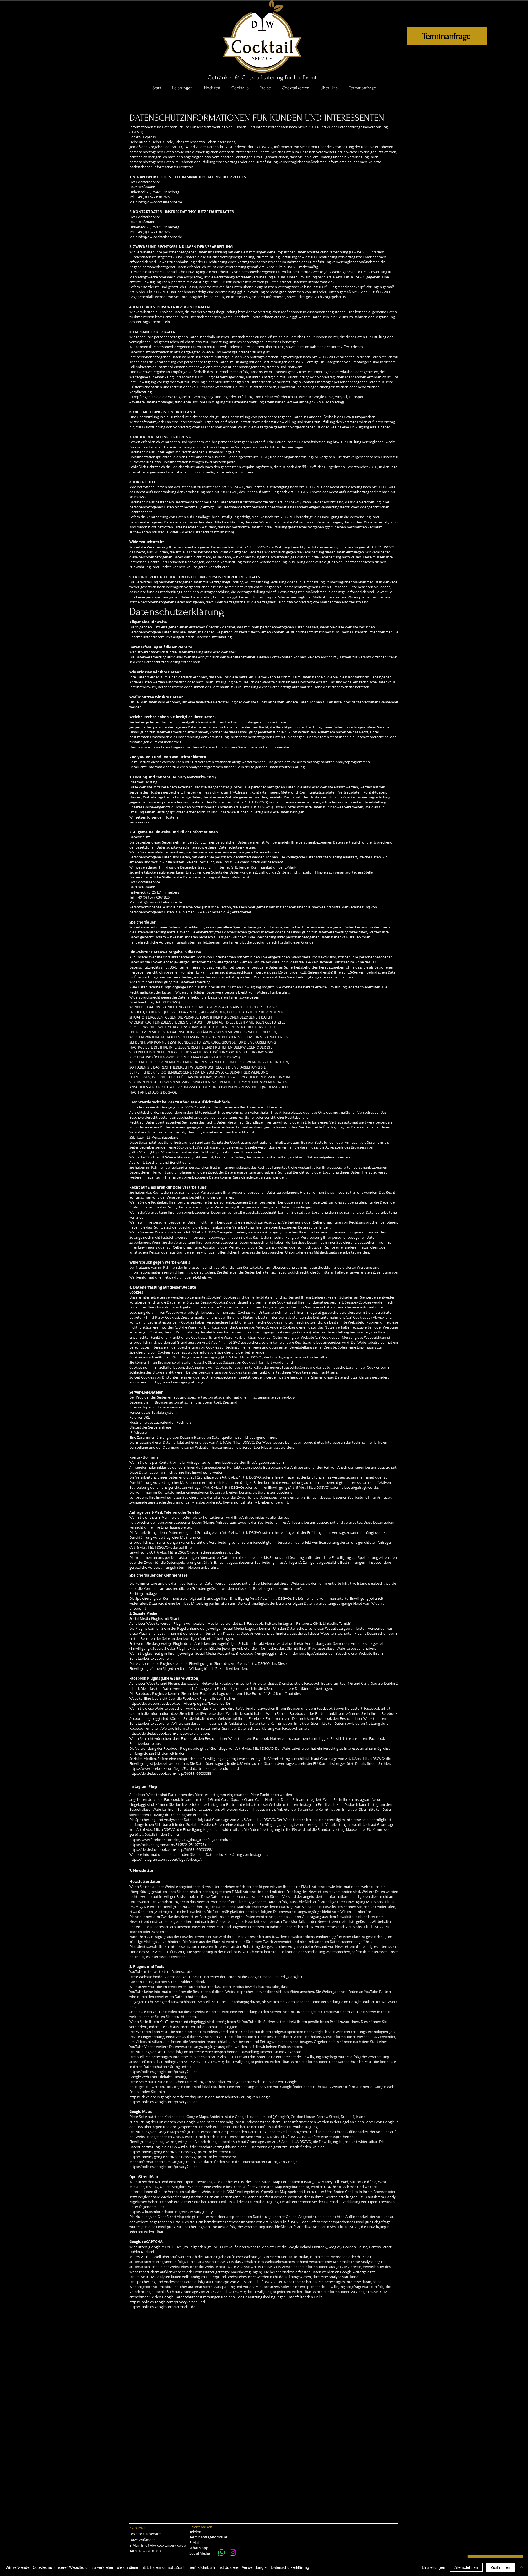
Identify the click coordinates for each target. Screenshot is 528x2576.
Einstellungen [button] (434, 2567)
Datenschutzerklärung (290, 2567)
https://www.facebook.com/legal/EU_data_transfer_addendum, (181, 1840)
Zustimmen (500, 2567)
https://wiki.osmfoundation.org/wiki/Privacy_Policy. (171, 2212)
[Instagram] (233, 2553)
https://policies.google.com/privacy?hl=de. (164, 2072)
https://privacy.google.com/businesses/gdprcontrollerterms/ (179, 2152)
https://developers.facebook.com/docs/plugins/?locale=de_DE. (180, 1703)
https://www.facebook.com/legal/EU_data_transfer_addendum (180, 1768)
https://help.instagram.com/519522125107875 (167, 1845)
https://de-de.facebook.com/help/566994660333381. (172, 1773)
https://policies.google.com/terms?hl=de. (163, 2307)
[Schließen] (521, 2567)
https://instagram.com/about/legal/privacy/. (165, 1859)
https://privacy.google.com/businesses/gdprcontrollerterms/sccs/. (183, 2157)
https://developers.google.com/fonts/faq (163, 2097)
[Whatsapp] (222, 2553)
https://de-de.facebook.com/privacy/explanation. (170, 1733)
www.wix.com (140, 822)
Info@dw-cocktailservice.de (163, 2545)
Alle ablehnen (466, 2567)
